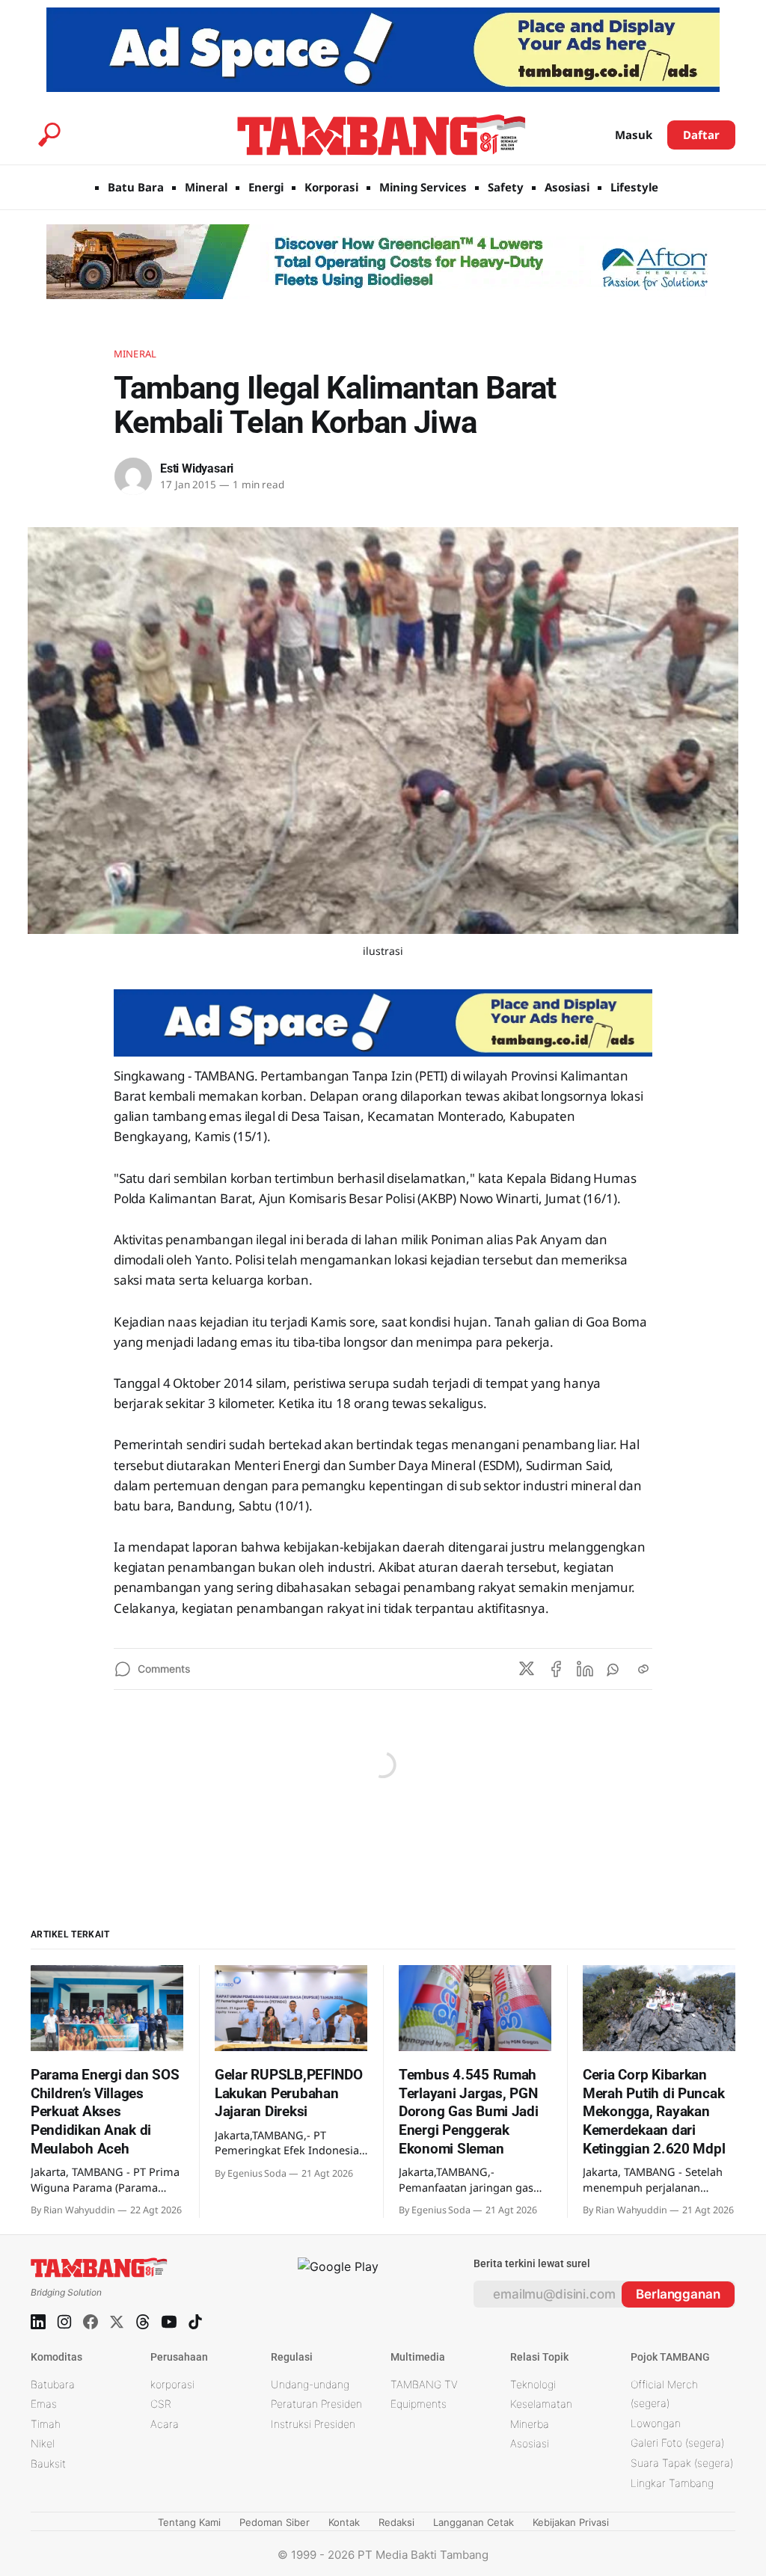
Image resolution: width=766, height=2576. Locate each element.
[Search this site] (49, 135)
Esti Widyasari (197, 468)
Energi (266, 187)
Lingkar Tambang (672, 2483)
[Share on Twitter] (527, 1669)
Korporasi (331, 187)
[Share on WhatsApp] (614, 1669)
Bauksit (48, 2463)
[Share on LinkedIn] (585, 1669)
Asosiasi (567, 187)
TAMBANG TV (424, 2384)
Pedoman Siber (275, 2522)
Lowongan (656, 2423)
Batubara (53, 2384)
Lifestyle (634, 187)
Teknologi (533, 2384)
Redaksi (396, 2522)
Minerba (530, 2424)
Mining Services (423, 187)
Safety (506, 187)
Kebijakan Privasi (571, 2522)
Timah (46, 2424)
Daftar (701, 135)
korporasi (172, 2384)
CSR (161, 2404)
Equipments (419, 2404)
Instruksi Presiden (313, 2424)
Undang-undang (310, 2384)
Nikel (43, 2443)
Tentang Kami (189, 2522)
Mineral (206, 187)
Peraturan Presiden (316, 2404)
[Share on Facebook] (556, 1669)
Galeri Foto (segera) (677, 2443)
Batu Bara (136, 187)
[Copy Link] (643, 1669)
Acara (165, 2424)
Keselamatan (541, 2404)
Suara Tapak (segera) (682, 2463)
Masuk (634, 135)
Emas (44, 2404)
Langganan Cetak (474, 2522)
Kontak (344, 2522)
